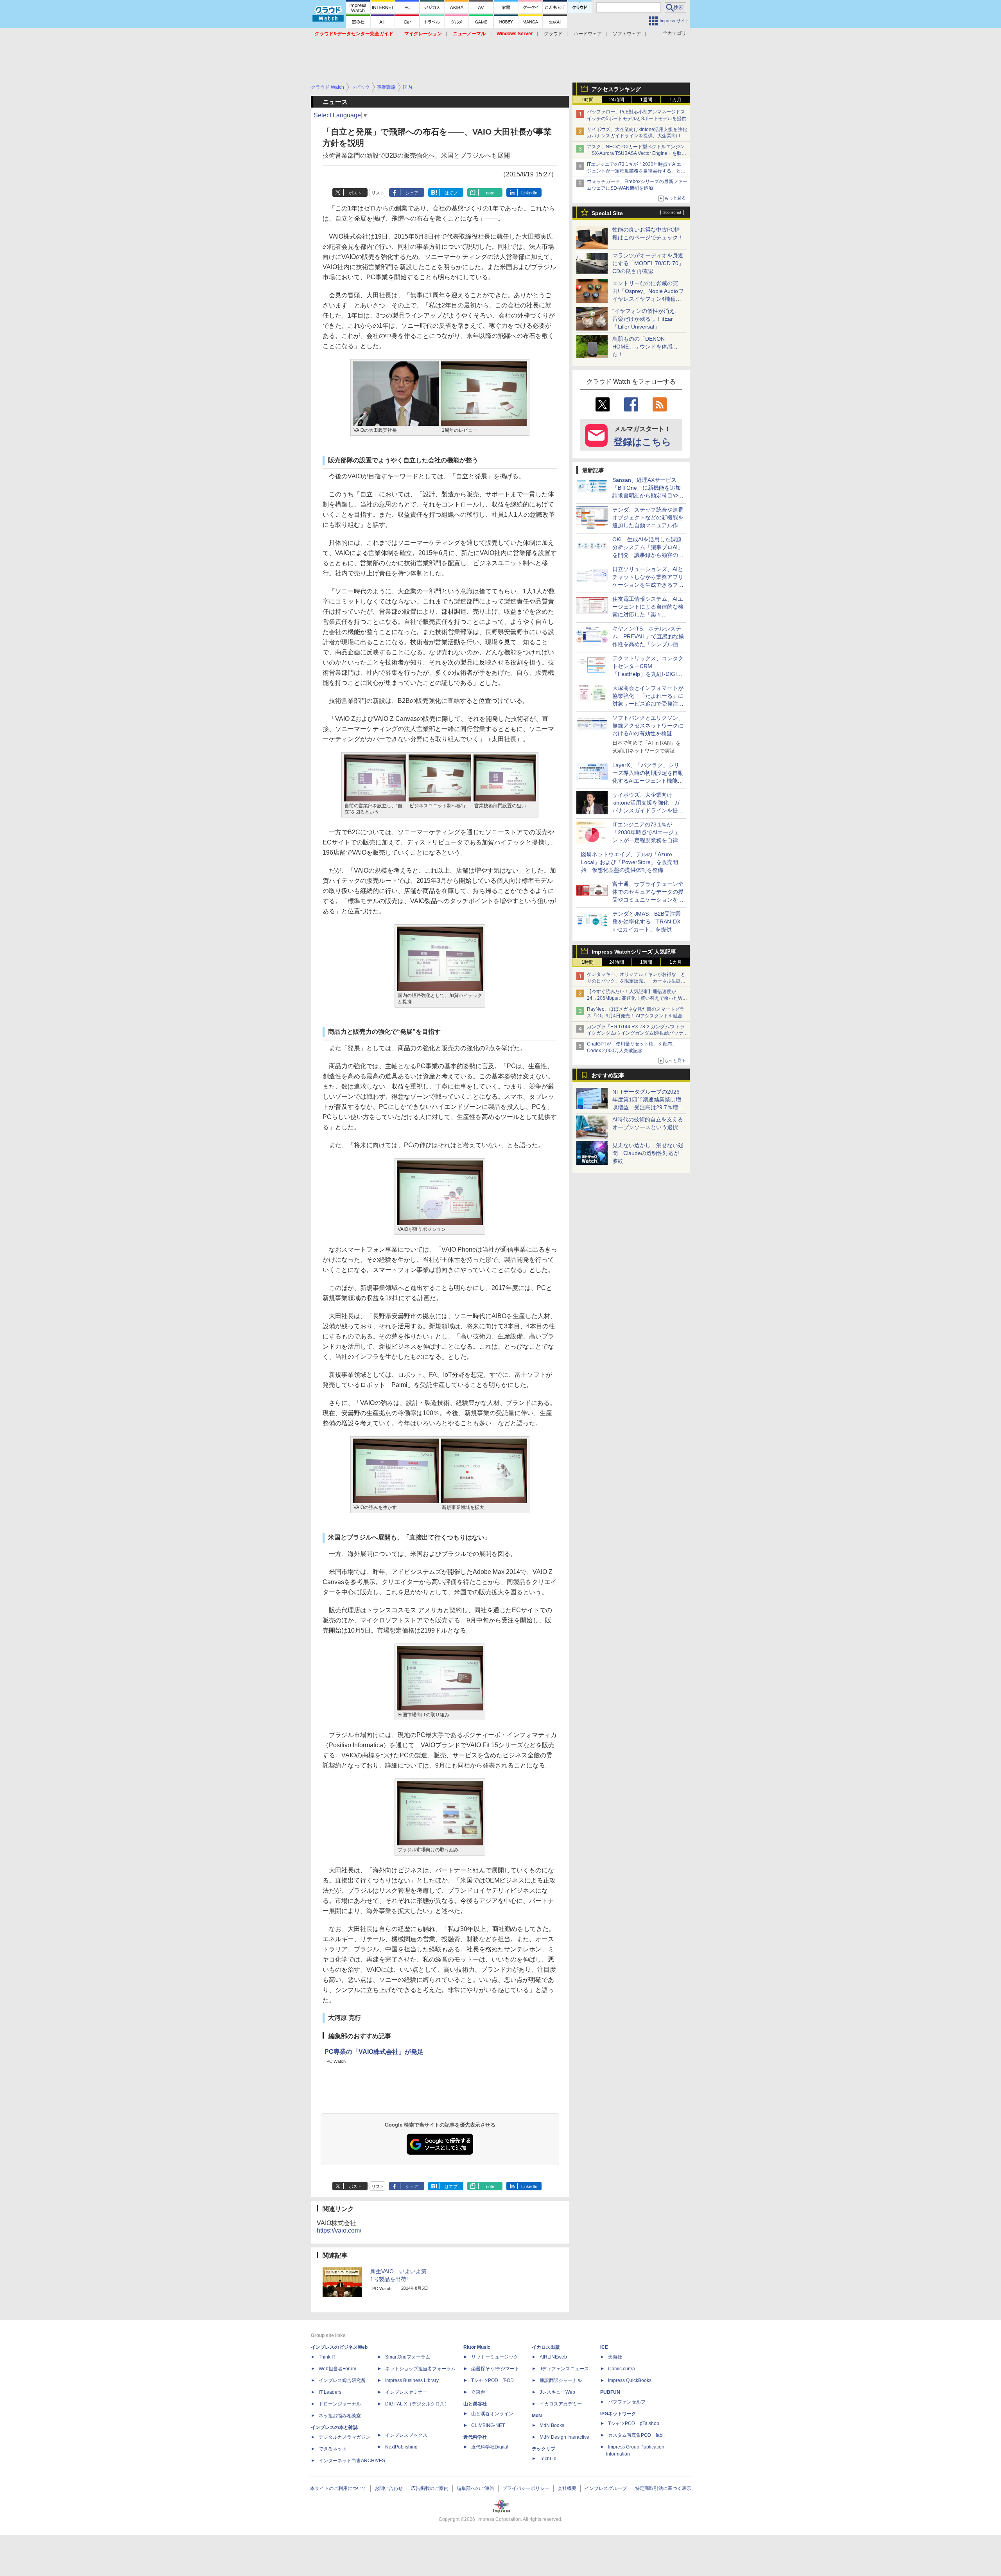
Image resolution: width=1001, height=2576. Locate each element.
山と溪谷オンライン (492, 2414)
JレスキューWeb (557, 2392)
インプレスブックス (406, 2435)
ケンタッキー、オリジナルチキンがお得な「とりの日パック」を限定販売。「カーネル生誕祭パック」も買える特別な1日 (636, 981)
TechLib (548, 2459)
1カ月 (675, 100)
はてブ (451, 193)
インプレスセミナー (406, 2392)
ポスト (355, 193)
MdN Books (552, 2425)
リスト (378, 193)
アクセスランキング (616, 89)
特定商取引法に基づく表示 (663, 2488)
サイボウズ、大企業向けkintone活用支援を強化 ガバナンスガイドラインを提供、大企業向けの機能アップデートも (639, 136)
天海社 (615, 2357)
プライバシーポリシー (526, 2488)
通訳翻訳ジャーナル (561, 2380)
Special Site (607, 213)
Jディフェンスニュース (564, 2369)
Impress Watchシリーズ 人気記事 (634, 952)
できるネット (333, 2449)
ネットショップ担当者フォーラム (420, 2369)
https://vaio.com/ (339, 2230)
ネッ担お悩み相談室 (340, 2416)
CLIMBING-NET (488, 2425)
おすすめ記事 (608, 1075)
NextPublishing (401, 2447)
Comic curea (622, 2369)
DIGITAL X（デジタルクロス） (417, 2404)
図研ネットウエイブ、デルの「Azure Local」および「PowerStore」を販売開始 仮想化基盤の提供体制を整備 (630, 862)
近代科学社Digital (490, 2447)
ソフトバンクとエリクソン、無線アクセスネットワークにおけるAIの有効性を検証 (648, 726)
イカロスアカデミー (561, 2404)
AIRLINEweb (553, 2357)
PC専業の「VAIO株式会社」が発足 (374, 2052)
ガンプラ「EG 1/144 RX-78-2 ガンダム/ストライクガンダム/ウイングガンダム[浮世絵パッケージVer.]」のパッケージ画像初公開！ (637, 1033)
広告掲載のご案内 (430, 2488)
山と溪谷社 (475, 2404)
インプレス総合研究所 (342, 2380)
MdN (537, 2416)
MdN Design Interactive (564, 2437)
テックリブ (544, 2449)
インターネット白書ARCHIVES (352, 2461)
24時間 (617, 100)
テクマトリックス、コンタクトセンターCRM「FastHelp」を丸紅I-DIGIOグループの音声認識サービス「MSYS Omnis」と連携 (648, 674)
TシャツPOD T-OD (492, 2380)
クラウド (553, 34)
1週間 (646, 100)
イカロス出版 (546, 2347)
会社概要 (567, 2488)
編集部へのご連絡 (475, 2488)
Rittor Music (477, 2347)
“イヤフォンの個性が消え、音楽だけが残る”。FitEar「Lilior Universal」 (646, 319)
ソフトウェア (627, 34)
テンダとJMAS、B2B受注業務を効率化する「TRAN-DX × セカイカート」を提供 (647, 922)
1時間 (588, 100)
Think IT (327, 2357)
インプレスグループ (606, 2488)
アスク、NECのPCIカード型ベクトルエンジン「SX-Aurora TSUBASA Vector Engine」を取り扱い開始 (637, 153)
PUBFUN (610, 2392)
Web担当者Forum (337, 2369)
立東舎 (478, 2392)
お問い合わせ (389, 2488)
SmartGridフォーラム (408, 2357)
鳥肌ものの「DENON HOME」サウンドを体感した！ (645, 347)
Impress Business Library (412, 2380)
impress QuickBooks (630, 2380)
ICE (604, 2347)
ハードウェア (588, 34)
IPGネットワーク (618, 2414)
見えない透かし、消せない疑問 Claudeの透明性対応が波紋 (648, 1153)
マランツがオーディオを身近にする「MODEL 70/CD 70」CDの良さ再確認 (648, 263)
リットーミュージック (495, 2357)
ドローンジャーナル (340, 2404)
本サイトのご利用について (338, 2488)
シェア (412, 193)
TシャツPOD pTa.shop (634, 2423)
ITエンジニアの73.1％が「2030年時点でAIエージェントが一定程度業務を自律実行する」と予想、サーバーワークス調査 (636, 171)
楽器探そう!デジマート (495, 2369)
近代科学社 (475, 2437)
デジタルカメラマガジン (344, 2437)
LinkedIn (529, 193)
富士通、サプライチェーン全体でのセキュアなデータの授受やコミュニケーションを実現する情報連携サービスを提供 (648, 900)
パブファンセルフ (627, 2402)
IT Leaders (330, 2392)
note (490, 193)
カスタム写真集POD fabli (636, 2435)
